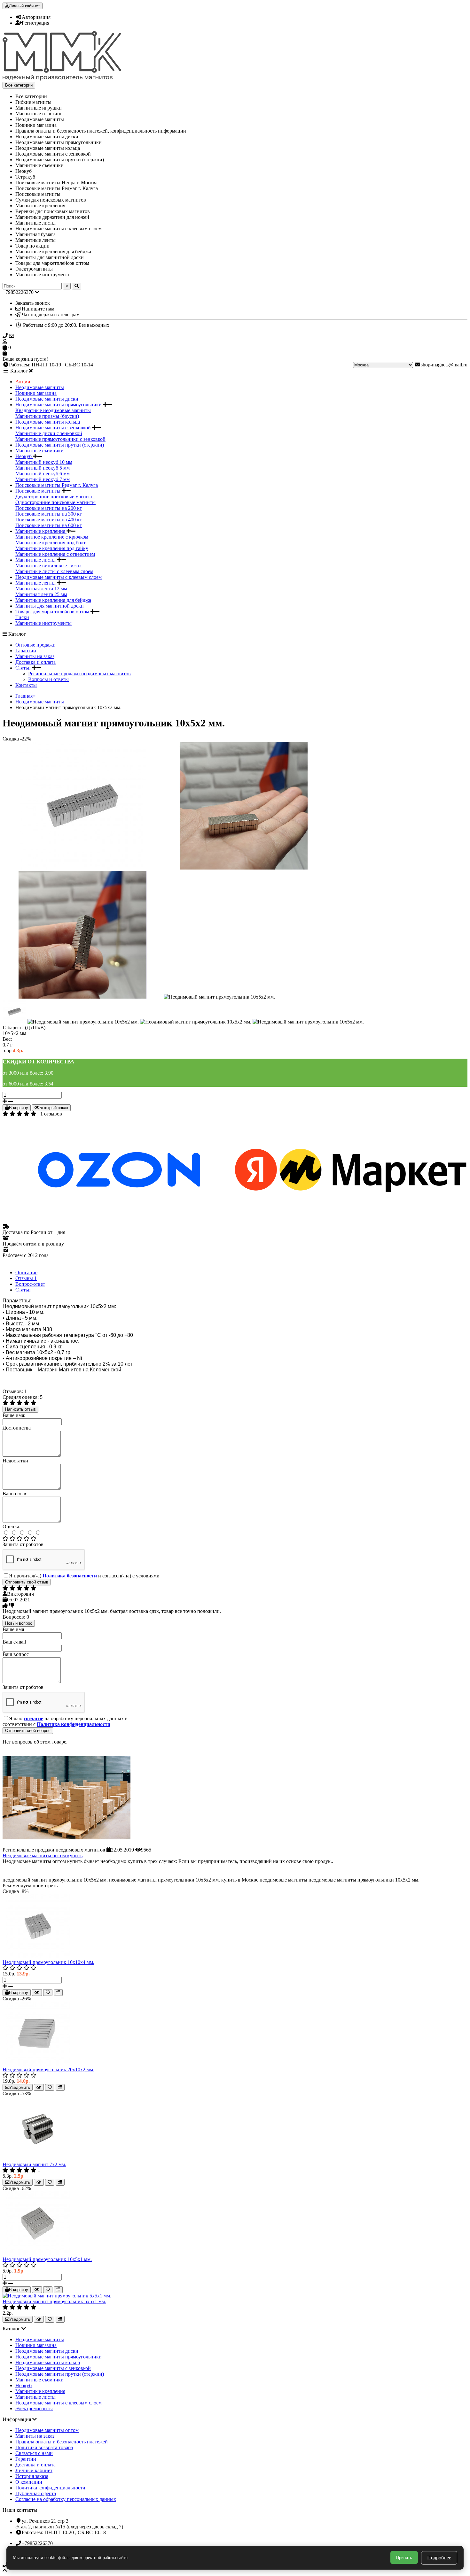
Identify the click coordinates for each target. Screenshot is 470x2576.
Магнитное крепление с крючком (52, 537)
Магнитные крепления (41, 531)
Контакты (26, 685)
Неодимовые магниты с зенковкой (54, 428)
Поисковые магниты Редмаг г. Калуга (57, 485)
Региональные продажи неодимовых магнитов (79, 674)
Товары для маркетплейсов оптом (53, 612)
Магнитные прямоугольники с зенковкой (60, 439)
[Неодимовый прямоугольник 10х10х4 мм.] (38, 1956)
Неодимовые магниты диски (47, 399)
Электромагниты (34, 2408)
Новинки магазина (36, 393)
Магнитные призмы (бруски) (47, 416)
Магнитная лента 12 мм (41, 589)
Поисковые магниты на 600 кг (49, 525)
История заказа (32, 2476)
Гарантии (26, 651)
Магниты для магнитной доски (50, 606)
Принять (404, 2558)
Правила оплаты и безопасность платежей (62, 2442)
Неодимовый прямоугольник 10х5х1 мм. (47, 2259)
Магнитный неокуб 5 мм (43, 468)
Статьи (24, 668)
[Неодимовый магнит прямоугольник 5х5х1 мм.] (57, 2296)
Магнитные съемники (39, 451)
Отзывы (26, 1278)
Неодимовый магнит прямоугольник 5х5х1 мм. (54, 2301)
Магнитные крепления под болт (51, 543)
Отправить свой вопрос (28, 1731)
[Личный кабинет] (235, 342)
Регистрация (35, 23)
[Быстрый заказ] (37, 1993)
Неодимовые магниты (40, 387)
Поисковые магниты (39, 491)
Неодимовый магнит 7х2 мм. (34, 2164)
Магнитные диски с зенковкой (49, 433)
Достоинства (17, 1428)
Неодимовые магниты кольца (48, 422)
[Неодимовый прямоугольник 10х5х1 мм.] (38, 2254)
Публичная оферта (36, 2493)
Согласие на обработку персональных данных (66, 2499)
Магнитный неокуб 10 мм (44, 462)
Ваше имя (13, 1629)
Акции (23, 382)
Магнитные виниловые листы (48, 566)
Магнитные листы (36, 560)
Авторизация (36, 17)
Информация (17, 2419)
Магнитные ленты (36, 583)
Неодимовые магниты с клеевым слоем (59, 577)
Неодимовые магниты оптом (47, 2430)
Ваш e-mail (14, 1642)
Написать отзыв (20, 1409)
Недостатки (15, 1461)
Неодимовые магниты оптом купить (43, 1855)
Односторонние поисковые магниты (55, 502)
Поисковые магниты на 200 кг (49, 508)
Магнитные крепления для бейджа (53, 600)
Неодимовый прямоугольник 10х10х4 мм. (48, 1962)
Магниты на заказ (35, 656)
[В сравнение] (58, 1993)
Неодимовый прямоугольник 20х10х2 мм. (48, 2070)
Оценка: (12, 1526)
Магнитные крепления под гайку (52, 548)
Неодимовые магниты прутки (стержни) (60, 445)
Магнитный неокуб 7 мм (43, 479)
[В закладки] (48, 1993)
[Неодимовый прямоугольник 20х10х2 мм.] (38, 2064)
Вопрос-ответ (30, 1284)
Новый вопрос (19, 1623)
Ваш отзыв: (15, 1494)
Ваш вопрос (16, 1654)
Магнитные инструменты (43, 623)
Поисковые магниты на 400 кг (49, 520)
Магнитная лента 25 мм (41, 594)
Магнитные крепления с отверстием (55, 554)
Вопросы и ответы (48, 679)
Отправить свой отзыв (27, 1582)
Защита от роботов (23, 1544)
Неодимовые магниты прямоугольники (59, 405)
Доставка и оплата (35, 662)
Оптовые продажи (35, 645)
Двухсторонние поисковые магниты (55, 497)
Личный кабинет (34, 2470)
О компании (29, 2482)
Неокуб (24, 456)
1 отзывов (51, 1114)
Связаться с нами (34, 2453)
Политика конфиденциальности (50, 2488)
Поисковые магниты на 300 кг (49, 514)
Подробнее (439, 2558)
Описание (26, 1273)
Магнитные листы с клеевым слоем (54, 571)
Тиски (22, 617)
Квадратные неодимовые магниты (53, 410)
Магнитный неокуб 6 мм (43, 474)
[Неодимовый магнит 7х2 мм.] (38, 2159)
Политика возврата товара (44, 2447)
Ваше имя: (14, 1415)
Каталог (12, 2329)
